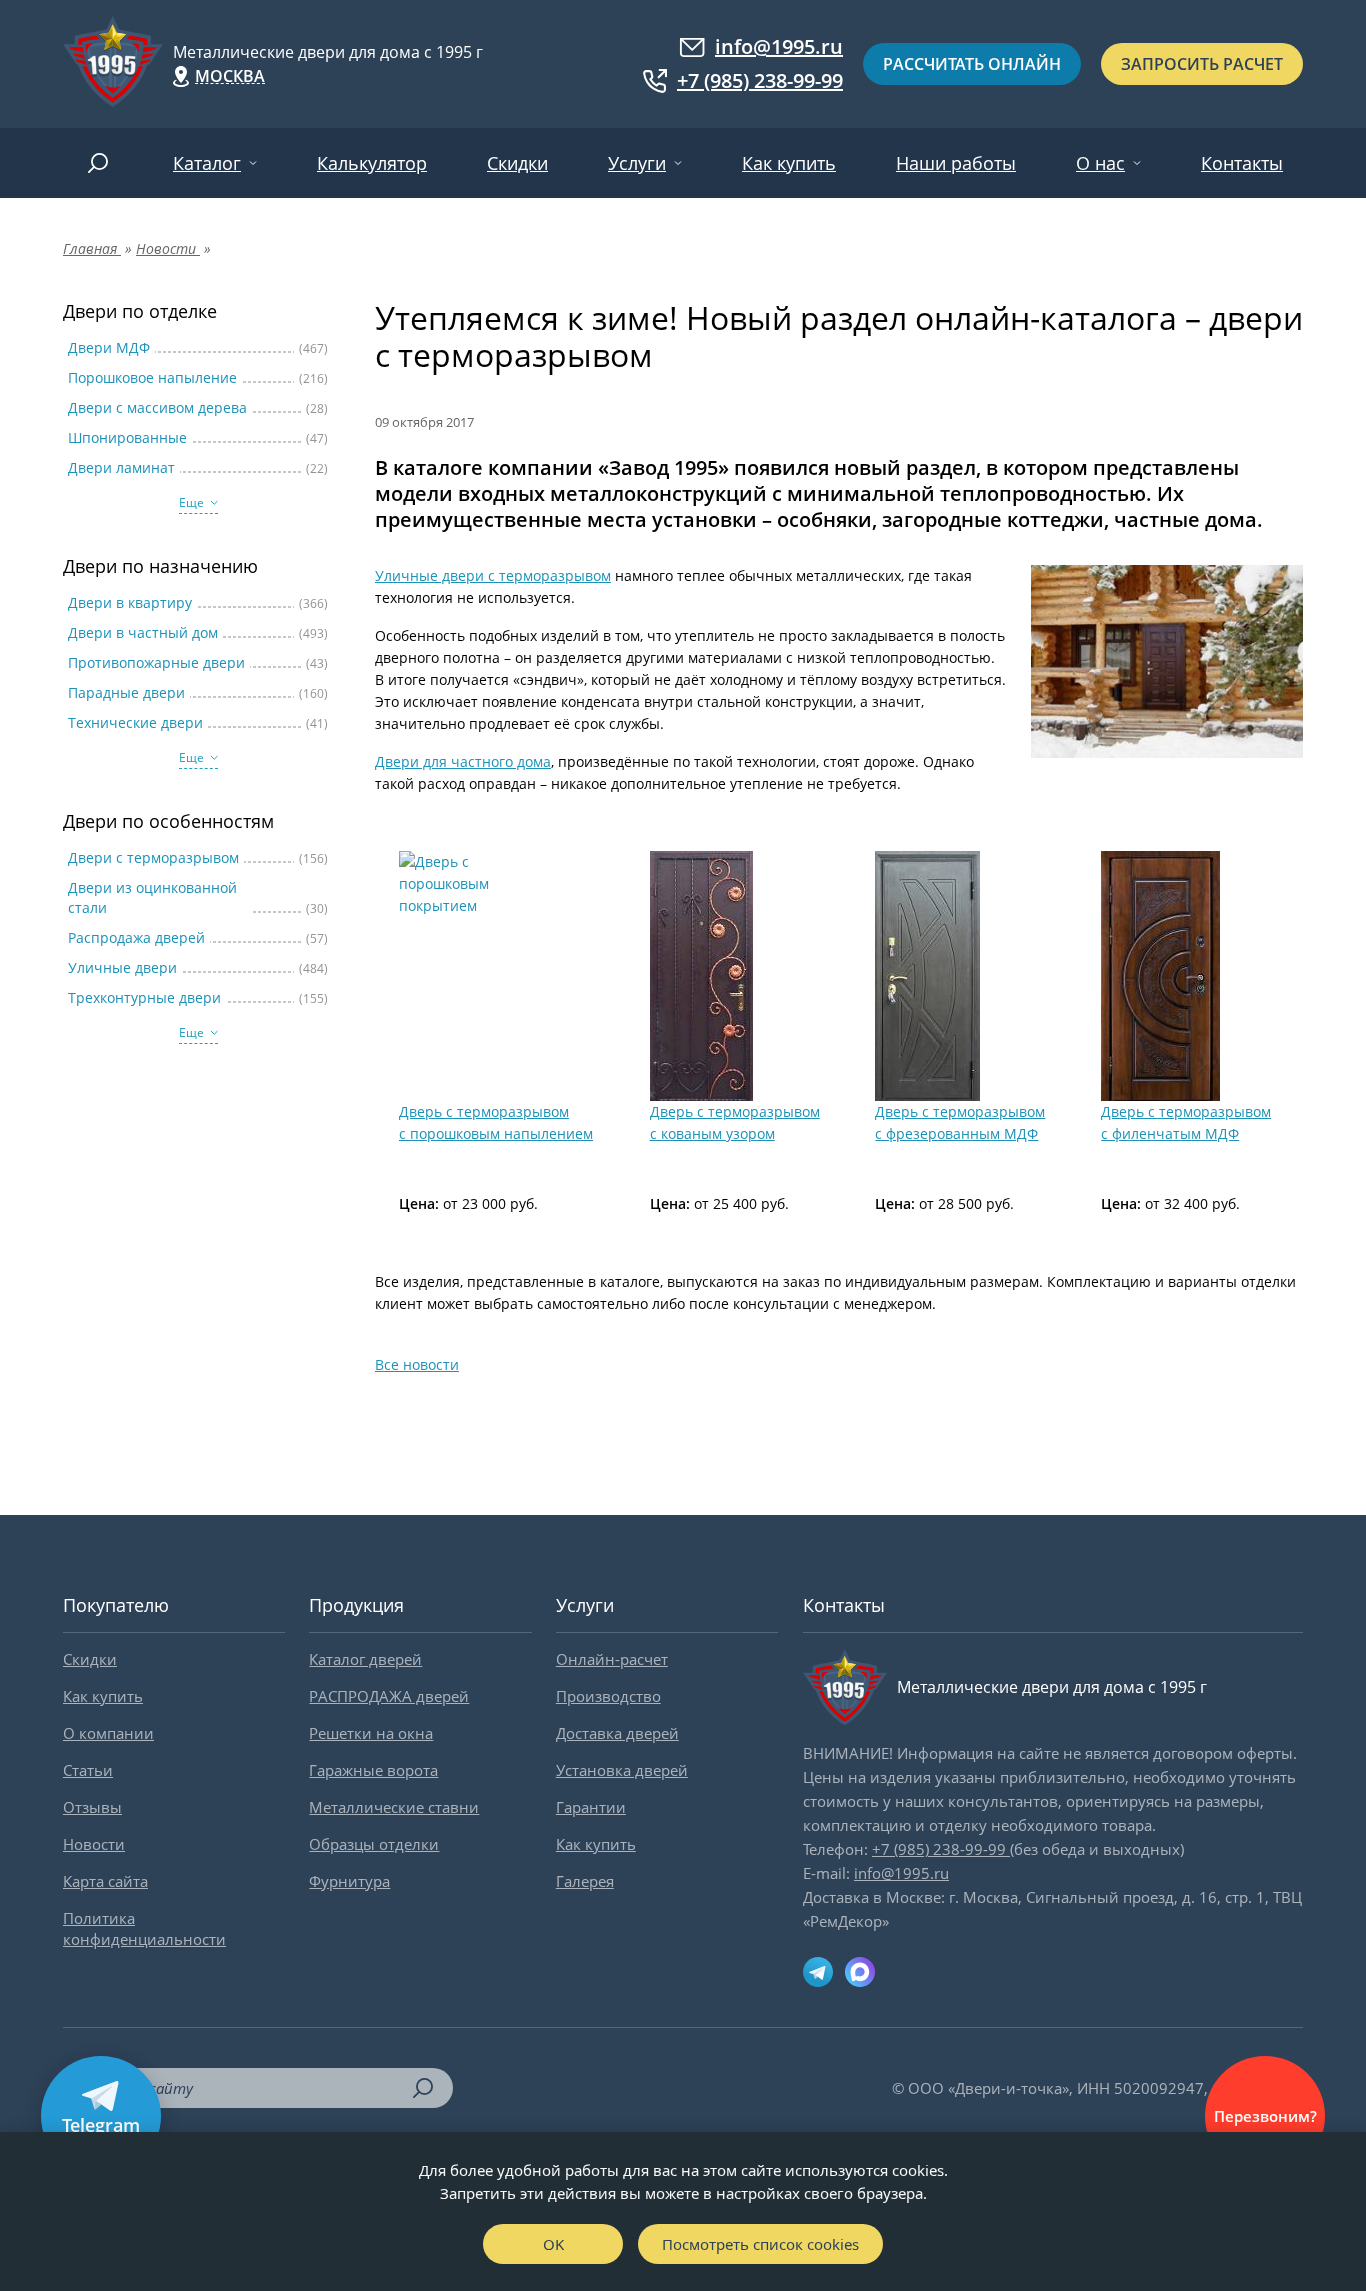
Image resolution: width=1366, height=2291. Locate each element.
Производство (608, 1696)
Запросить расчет (1202, 64)
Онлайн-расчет (612, 1659)
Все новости (417, 1364)
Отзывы (92, 1807)
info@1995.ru (779, 47)
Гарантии (591, 1807)
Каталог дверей (365, 1659)
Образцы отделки (374, 1844)
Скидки (517, 163)
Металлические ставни (394, 1807)
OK (553, 2244)
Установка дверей (622, 1770)
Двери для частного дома (463, 761)
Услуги (637, 163)
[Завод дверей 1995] (113, 64)
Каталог (207, 163)
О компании (108, 1733)
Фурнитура (349, 1881)
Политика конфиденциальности (144, 1928)
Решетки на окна (371, 1733)
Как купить (789, 163)
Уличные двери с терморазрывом (493, 575)
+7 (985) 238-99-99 (760, 81)
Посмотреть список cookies (760, 2244)
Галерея (585, 1881)
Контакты (1242, 163)
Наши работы (956, 163)
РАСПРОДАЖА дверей (389, 1696)
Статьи (88, 1770)
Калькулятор (372, 163)
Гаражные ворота (373, 1770)
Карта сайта (105, 1881)
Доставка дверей (617, 1733)
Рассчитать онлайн (972, 64)
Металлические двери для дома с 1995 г (328, 52)
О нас (1100, 163)
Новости (94, 1844)
